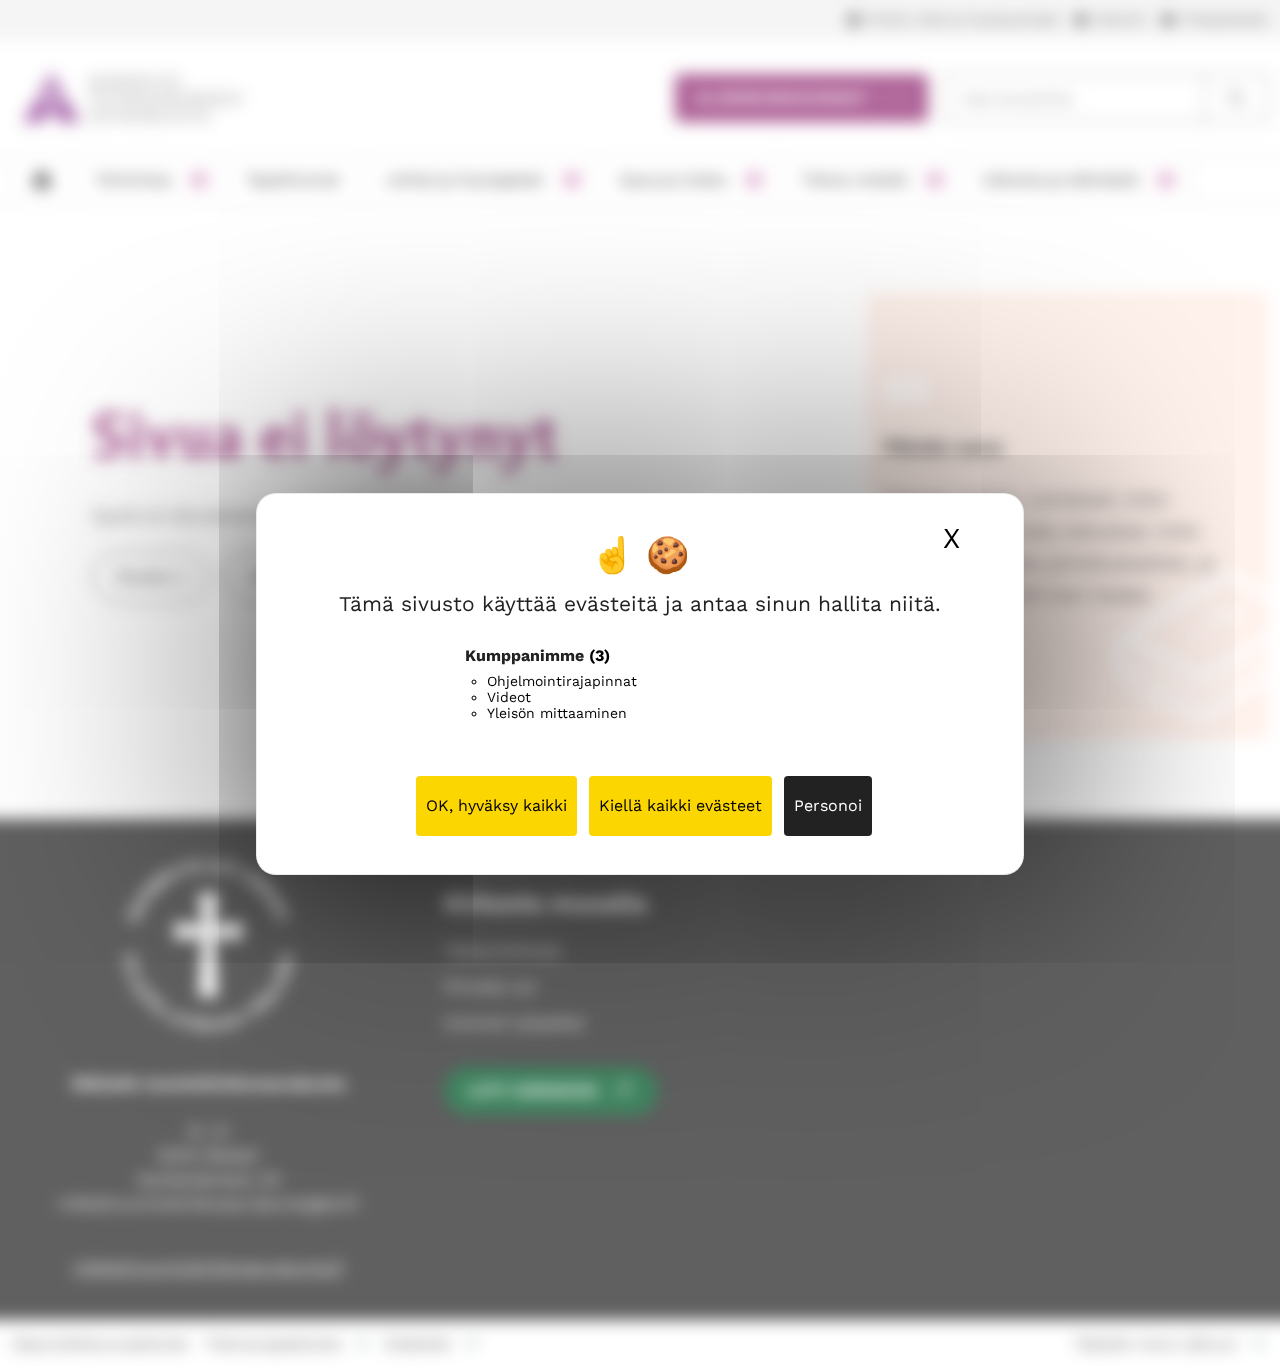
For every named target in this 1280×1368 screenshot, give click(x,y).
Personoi (828, 805)
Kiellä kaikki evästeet (680, 805)
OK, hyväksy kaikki (496, 805)
